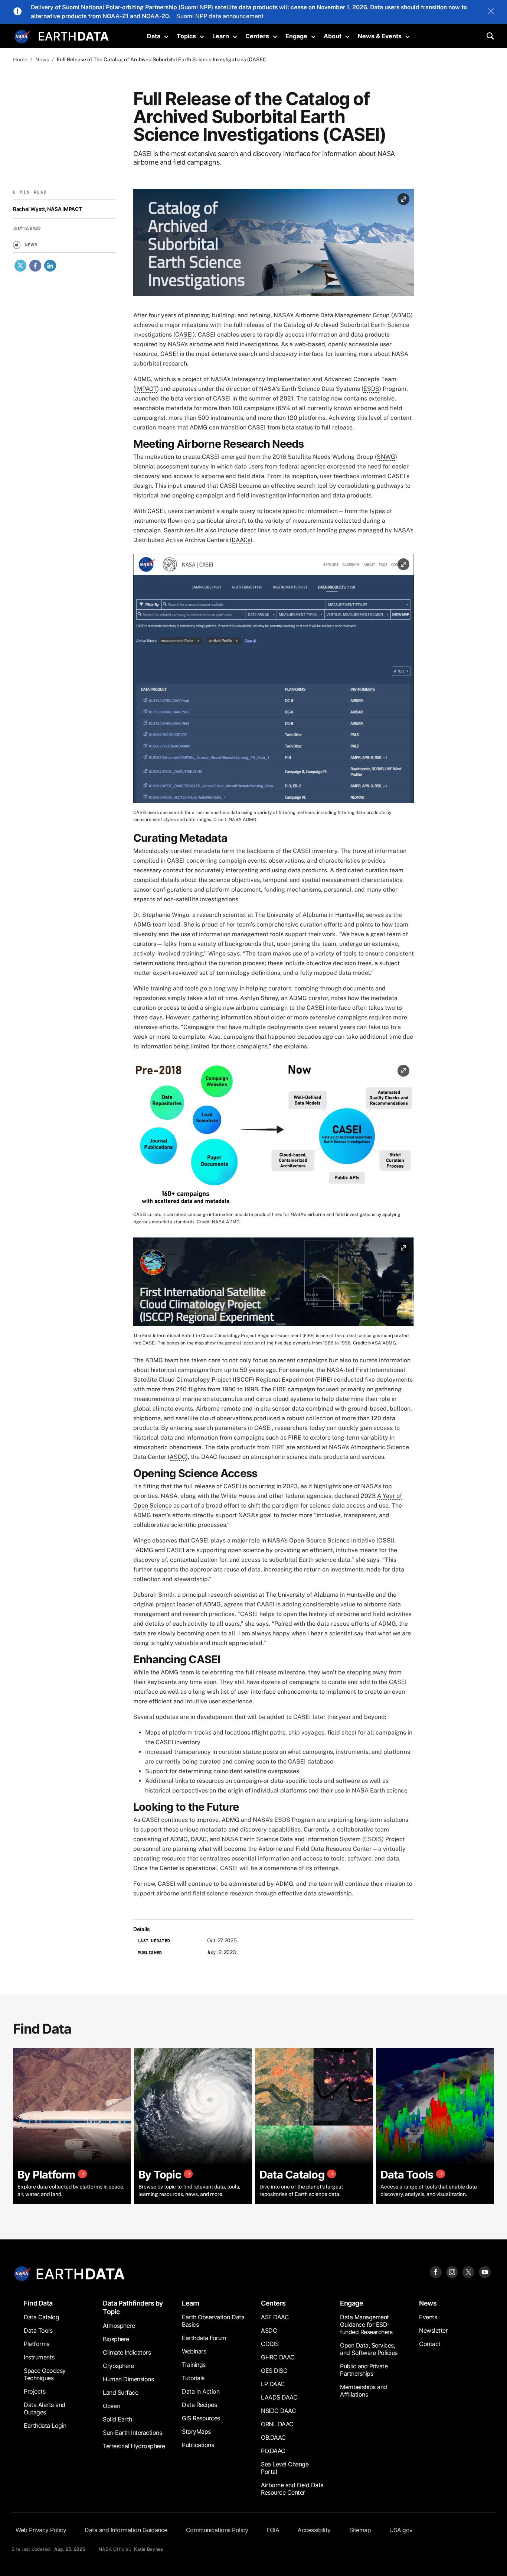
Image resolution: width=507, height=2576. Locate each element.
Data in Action (201, 2391)
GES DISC (274, 2371)
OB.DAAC (273, 2437)
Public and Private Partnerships (364, 2370)
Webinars (194, 2351)
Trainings (194, 2365)
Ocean (111, 2406)
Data (154, 36)
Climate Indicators (127, 2352)
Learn (221, 36)
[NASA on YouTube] (485, 2272)
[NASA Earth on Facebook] (436, 2272)
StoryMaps (196, 2431)
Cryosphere (118, 2366)
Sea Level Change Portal (285, 2468)
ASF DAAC (275, 2317)
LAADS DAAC (279, 2397)
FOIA (273, 2530)
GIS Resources (201, 2418)
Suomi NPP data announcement (220, 16)
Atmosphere (119, 2326)
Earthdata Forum (204, 2338)
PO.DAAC (273, 2451)
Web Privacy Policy (41, 2530)
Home (20, 59)
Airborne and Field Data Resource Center (292, 2489)
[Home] (74, 35)
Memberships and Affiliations (364, 2391)
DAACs (241, 540)
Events (428, 2317)
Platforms (37, 2344)
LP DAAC (273, 2384)
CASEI (184, 335)
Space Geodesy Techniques (45, 2374)
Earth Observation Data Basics (213, 2321)
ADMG (402, 315)
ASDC (178, 1457)
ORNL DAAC (277, 2424)
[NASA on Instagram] (452, 2272)
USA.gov (401, 2530)
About (333, 36)
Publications (198, 2445)
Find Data (38, 2303)
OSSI (385, 1540)
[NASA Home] (22, 37)
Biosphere (116, 2339)
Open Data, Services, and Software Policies (369, 2349)
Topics (186, 36)
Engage (296, 36)
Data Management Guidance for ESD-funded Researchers (366, 2324)
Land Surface (120, 2392)
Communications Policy (217, 2530)
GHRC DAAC (278, 2357)
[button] (274, 245)
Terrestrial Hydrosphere (134, 2446)
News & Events (380, 36)
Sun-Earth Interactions (132, 2433)
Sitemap (360, 2530)
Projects (35, 2391)
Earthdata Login (45, 2426)
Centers (257, 36)
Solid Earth (117, 2419)
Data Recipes (199, 2405)
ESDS (371, 389)
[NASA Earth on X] (468, 2272)
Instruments (39, 2357)
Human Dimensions (128, 2379)
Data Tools (38, 2330)
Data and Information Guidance (126, 2530)
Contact (430, 2344)
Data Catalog (41, 2317)
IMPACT (146, 389)
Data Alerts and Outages (45, 2408)
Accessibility (314, 2530)
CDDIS (270, 2344)
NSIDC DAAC (278, 2411)
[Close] (491, 12)
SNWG (386, 457)
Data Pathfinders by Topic (133, 2307)
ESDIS (373, 1839)
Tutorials (193, 2378)
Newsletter (433, 2330)
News (42, 59)
